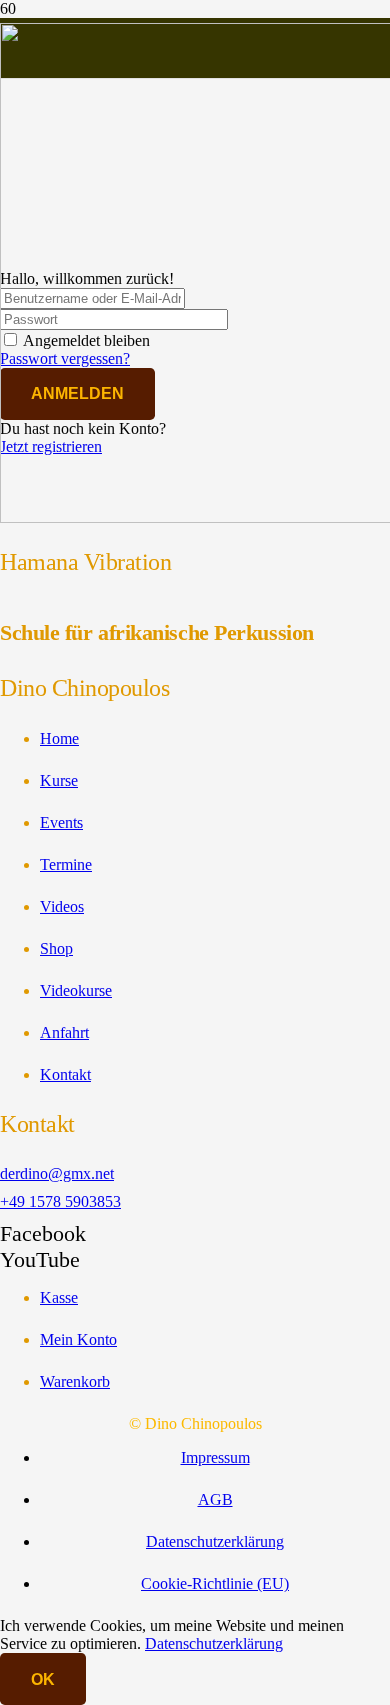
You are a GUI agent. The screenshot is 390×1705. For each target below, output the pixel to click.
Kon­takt (65, 1074)
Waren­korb (75, 1381)
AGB (215, 1499)
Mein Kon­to (78, 1339)
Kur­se (59, 780)
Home (59, 738)
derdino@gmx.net (57, 1173)
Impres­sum (215, 1457)
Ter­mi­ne (66, 864)
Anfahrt (64, 1032)
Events (61, 822)
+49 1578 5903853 (60, 1201)
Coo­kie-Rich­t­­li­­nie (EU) (215, 1583)
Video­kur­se (76, 990)
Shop (56, 948)
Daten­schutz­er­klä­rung (215, 1541)
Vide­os (62, 906)
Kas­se (59, 1297)
